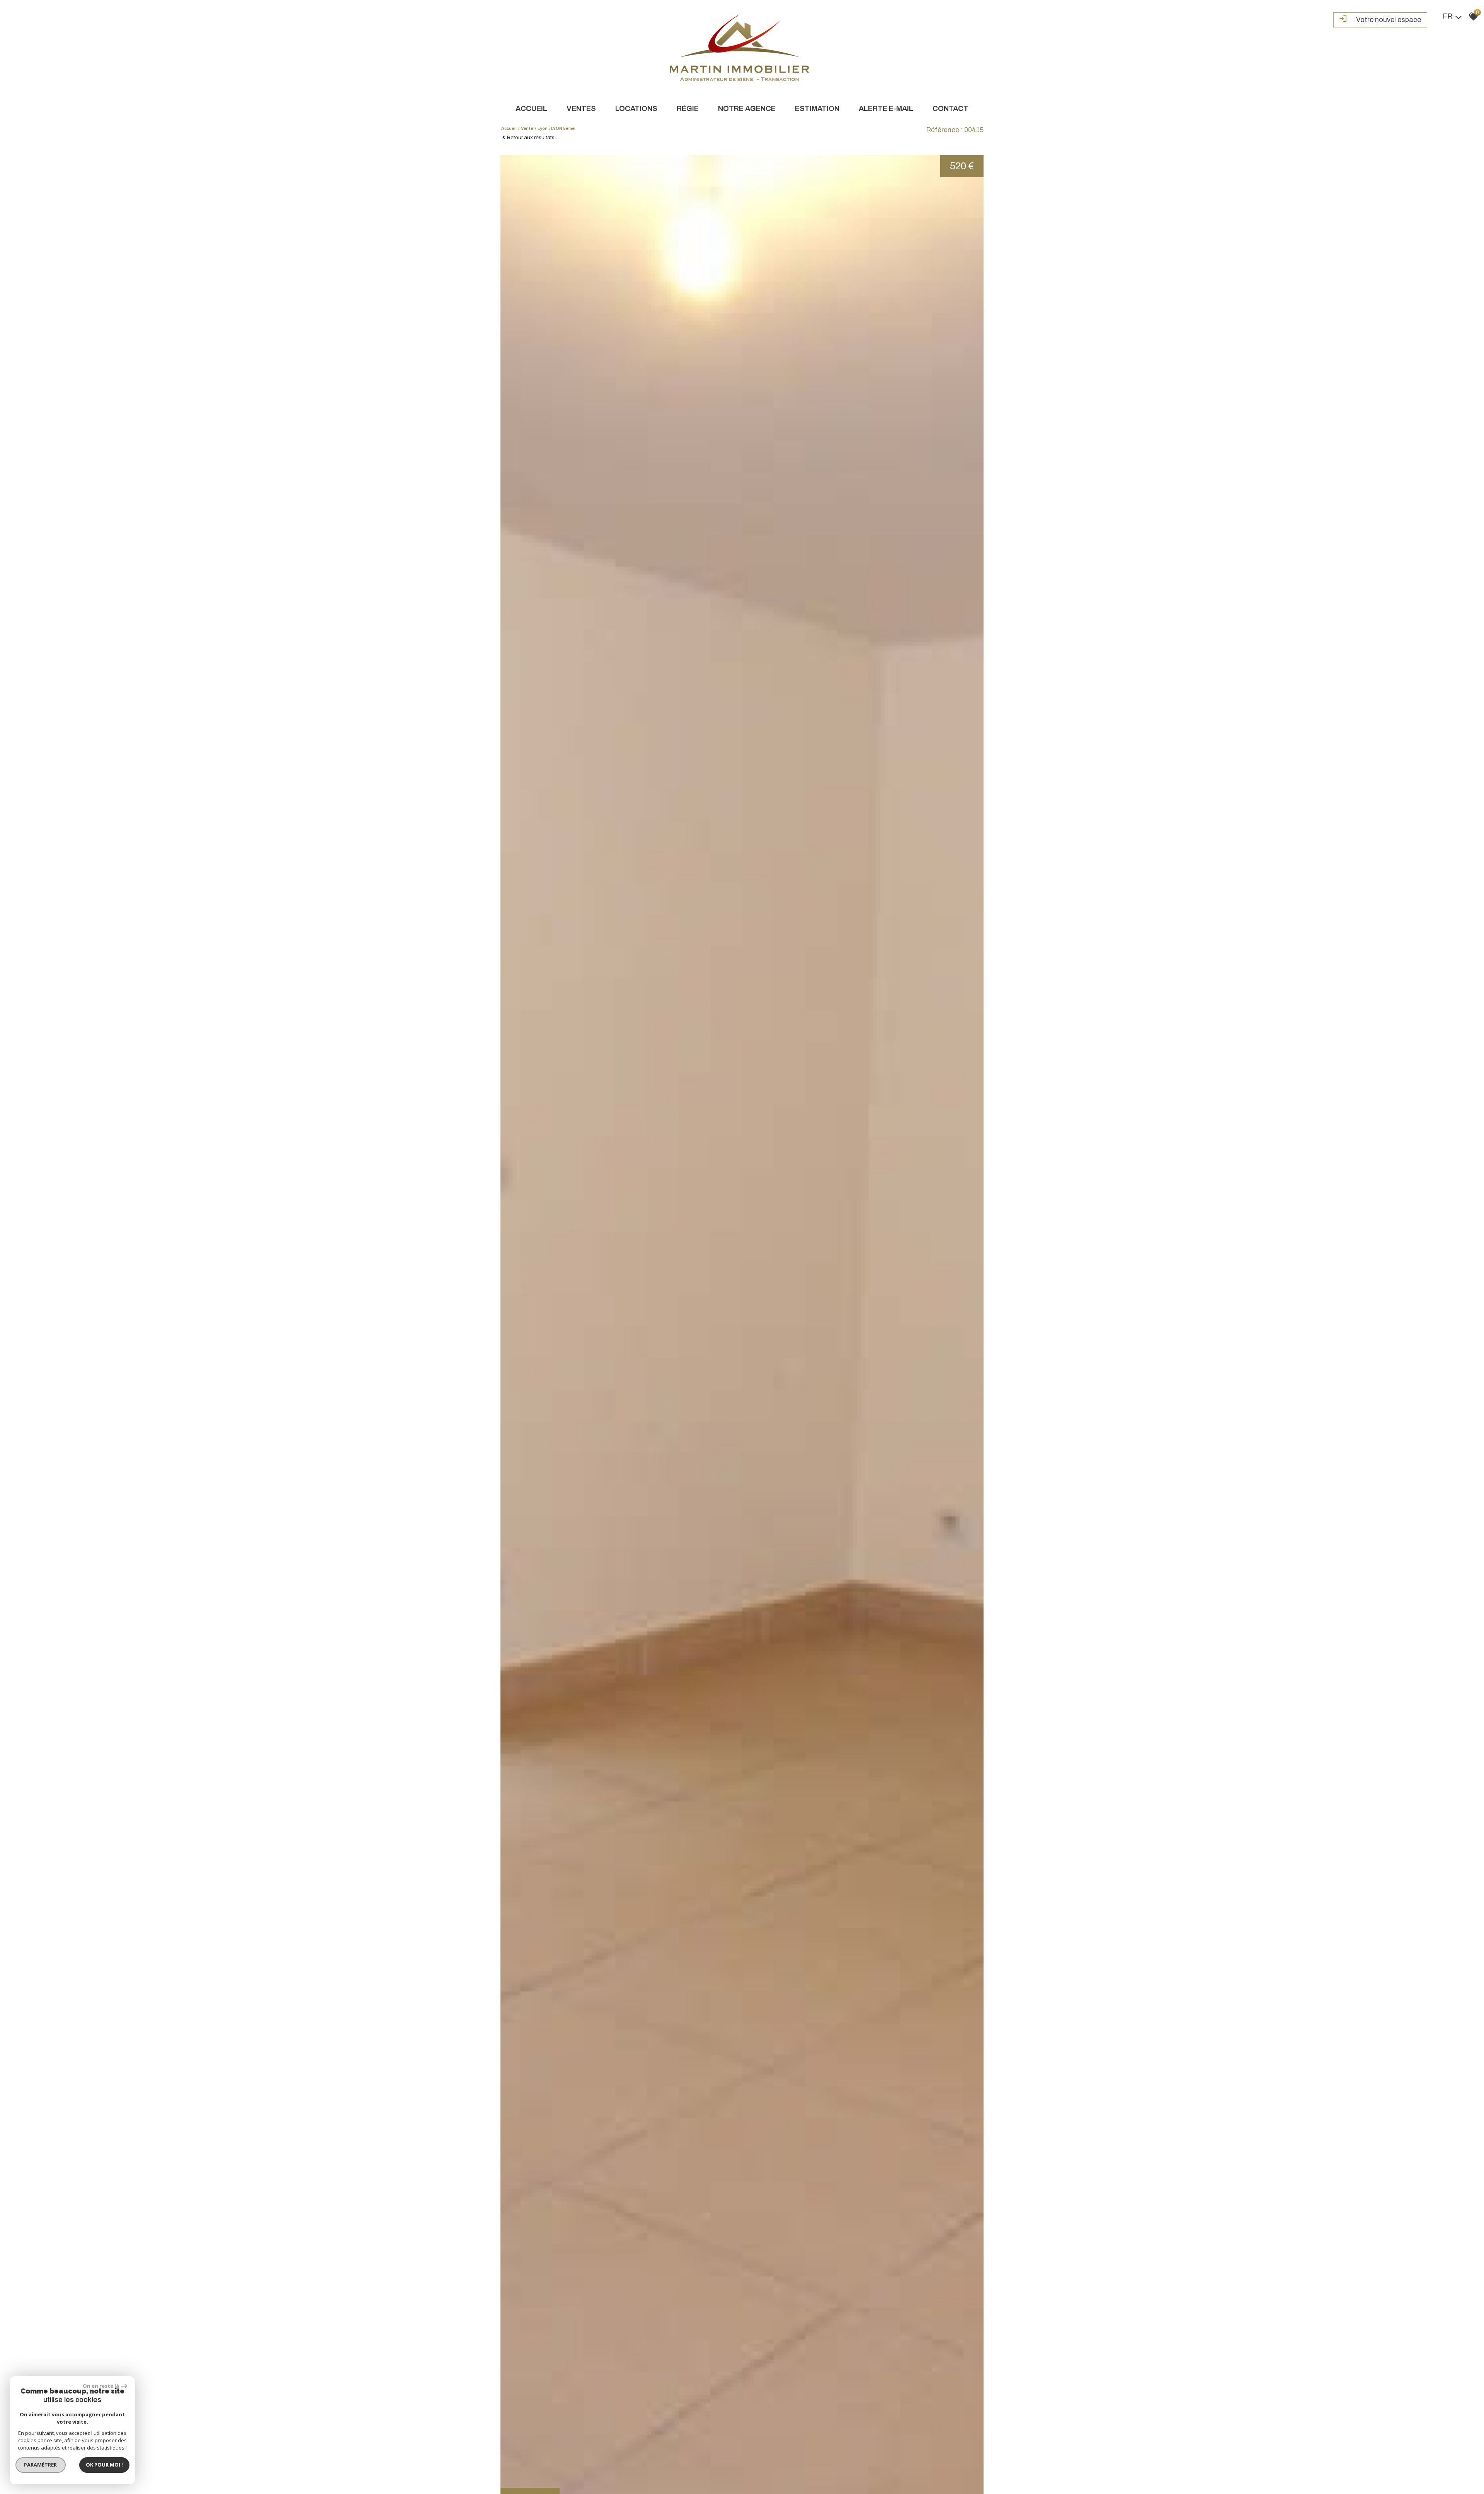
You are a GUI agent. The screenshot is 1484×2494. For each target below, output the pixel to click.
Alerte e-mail (886, 108)
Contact (950, 108)
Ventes (581, 108)
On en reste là (101, 2386)
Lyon (543, 128)
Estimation (817, 108)
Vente (527, 128)
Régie (688, 108)
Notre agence (747, 108)
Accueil (531, 108)
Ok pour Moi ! (104, 2465)
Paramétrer (41, 2465)
